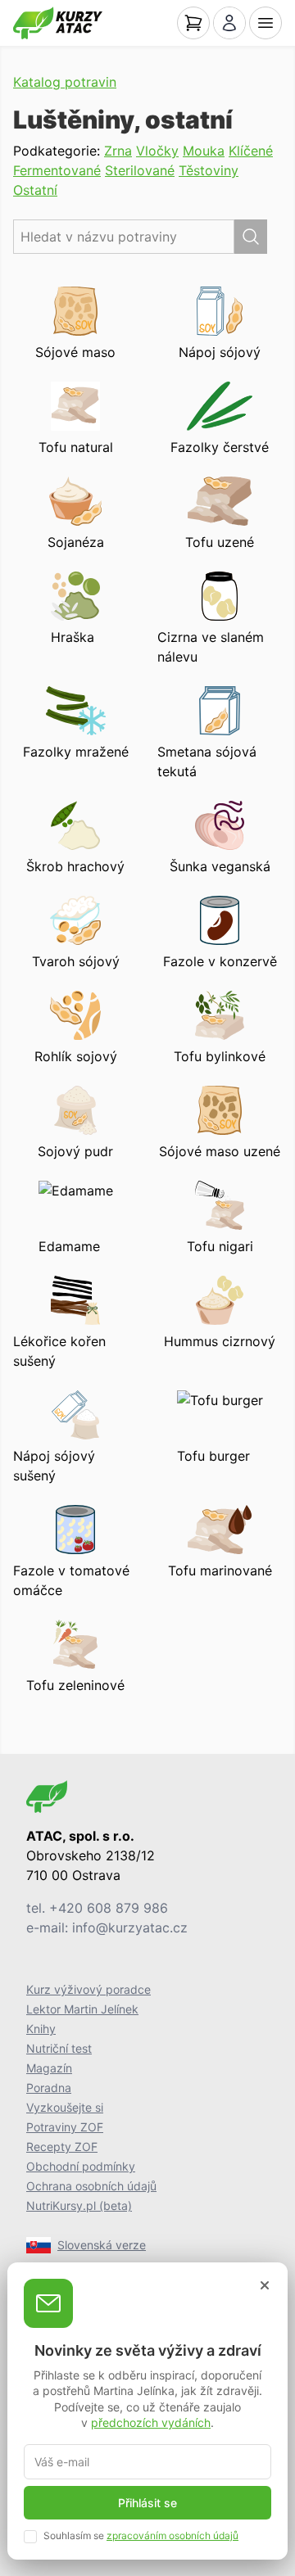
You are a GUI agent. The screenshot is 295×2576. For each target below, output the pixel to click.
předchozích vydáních (151, 2422)
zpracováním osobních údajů (172, 2535)
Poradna (49, 2088)
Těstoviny (209, 170)
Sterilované (140, 170)
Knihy (41, 2029)
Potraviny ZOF (65, 2127)
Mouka (204, 151)
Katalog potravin (65, 82)
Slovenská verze (102, 2245)
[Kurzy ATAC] (58, 23)
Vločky (157, 151)
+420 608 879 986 (109, 1908)
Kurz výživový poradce (88, 1989)
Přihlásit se (147, 2503)
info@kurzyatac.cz (130, 1927)
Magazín (49, 2068)
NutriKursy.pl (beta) (79, 2205)
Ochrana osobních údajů (91, 2186)
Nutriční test (59, 2048)
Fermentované (57, 170)
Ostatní (35, 190)
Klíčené (251, 151)
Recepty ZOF (62, 2147)
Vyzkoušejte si (65, 2107)
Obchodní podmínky (81, 2166)
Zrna (118, 151)
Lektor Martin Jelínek (82, 2009)
